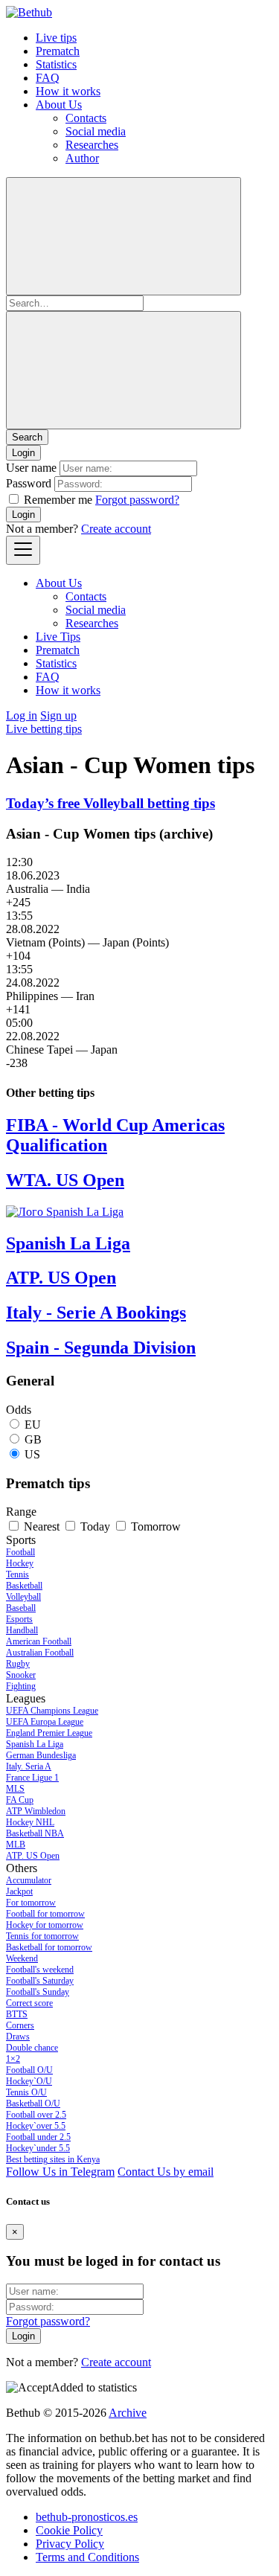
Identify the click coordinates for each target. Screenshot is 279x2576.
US (32, 1454)
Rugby (18, 1664)
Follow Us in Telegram (60, 2172)
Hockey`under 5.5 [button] (38, 2148)
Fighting (21, 1686)
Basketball (24, 1586)
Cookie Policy (69, 2530)
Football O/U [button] (29, 2070)
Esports (19, 1619)
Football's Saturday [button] (40, 1981)
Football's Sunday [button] (38, 1992)
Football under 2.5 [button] (38, 2137)
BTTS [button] (17, 2014)
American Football (39, 1641)
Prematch (58, 51)
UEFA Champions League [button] (52, 1711)
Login (23, 515)
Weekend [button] (22, 1958)
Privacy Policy (70, 2544)
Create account (116, 529)
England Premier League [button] (49, 1733)
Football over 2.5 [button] (36, 2115)
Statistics (56, 64)
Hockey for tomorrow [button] (45, 1925)
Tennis (17, 1574)
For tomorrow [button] (31, 1903)
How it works (68, 91)
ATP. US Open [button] (33, 1856)
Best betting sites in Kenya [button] (53, 2159)
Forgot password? (137, 500)
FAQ (48, 78)
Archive (128, 2413)
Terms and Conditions (87, 2557)
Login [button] (23, 453)
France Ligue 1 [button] (32, 1778)
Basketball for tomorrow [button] (49, 1947)
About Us (59, 105)
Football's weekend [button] (40, 1970)
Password (29, 483)
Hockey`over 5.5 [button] (36, 2126)
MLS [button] (15, 1789)
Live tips (56, 38)
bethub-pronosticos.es (87, 2517)
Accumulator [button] (29, 1880)
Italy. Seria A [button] (29, 1766)
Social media (96, 131)
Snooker (21, 1675)
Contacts (86, 118)
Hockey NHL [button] (30, 1822)
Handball (22, 1630)
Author (82, 158)
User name (31, 468)
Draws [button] (18, 2037)
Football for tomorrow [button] (45, 1914)
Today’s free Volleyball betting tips (110, 803)
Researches (92, 145)
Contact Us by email (166, 2172)
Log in (22, 715)
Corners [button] (20, 2025)
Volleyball (23, 1597)
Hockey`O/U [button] (29, 2081)
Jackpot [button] (19, 1891)
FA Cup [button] (20, 1800)
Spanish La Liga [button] (35, 1744)
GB (33, 1439)
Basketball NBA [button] (35, 1833)
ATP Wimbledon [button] (36, 1811)
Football (20, 1552)
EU (33, 1425)
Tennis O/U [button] (26, 2092)
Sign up (58, 715)
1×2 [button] (13, 2059)
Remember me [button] (58, 500)
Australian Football (40, 1653)
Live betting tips (44, 729)
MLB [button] (16, 1845)
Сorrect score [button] (29, 2003)
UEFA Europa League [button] (45, 1722)
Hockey (20, 1563)
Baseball (21, 1608)
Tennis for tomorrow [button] (42, 1936)
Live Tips (58, 637)
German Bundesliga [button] (41, 1755)
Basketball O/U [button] (33, 2104)
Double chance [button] (32, 2048)
